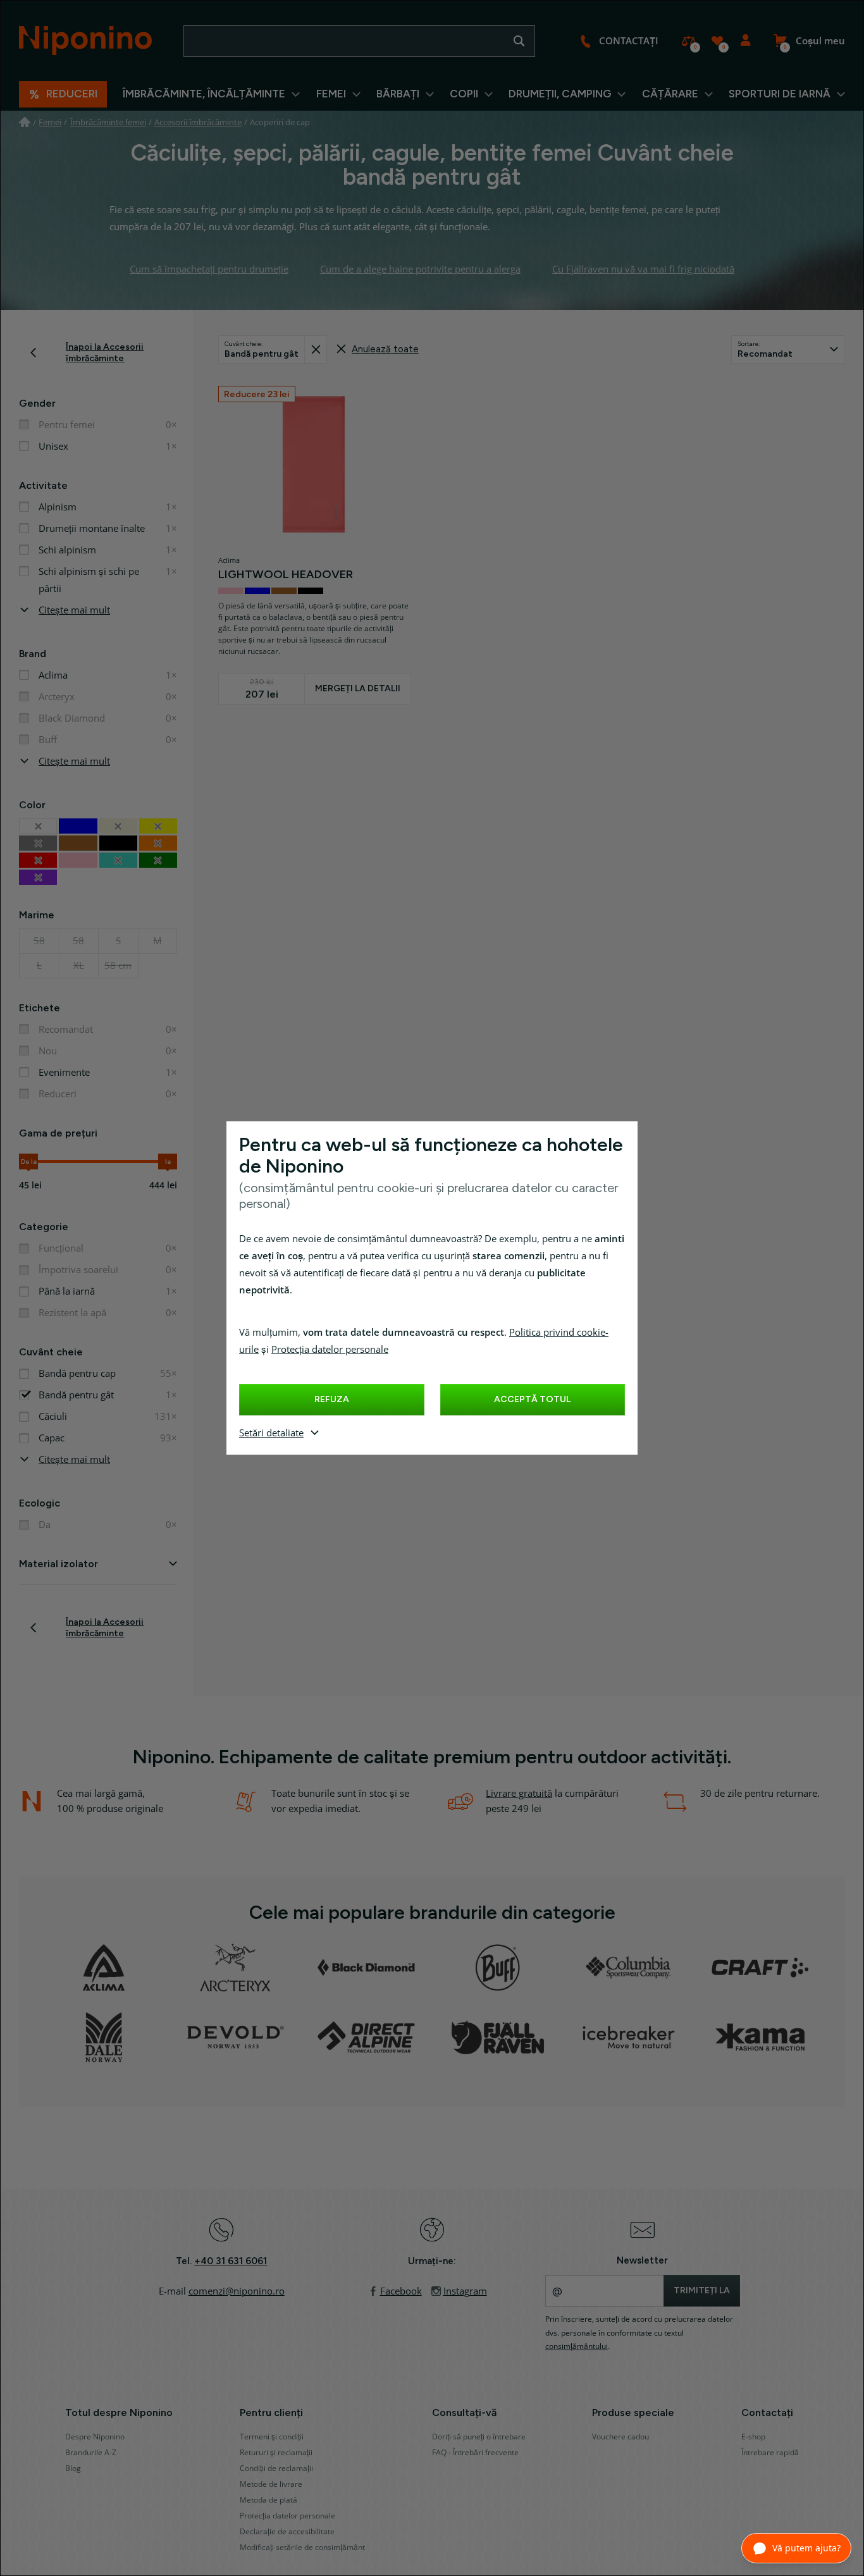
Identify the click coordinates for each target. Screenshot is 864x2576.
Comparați (688, 41)
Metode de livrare (271, 2484)
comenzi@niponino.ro (237, 2291)
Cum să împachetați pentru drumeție (209, 269)
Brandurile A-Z (91, 2453)
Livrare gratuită (519, 1794)
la (168, 1162)
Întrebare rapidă (770, 2453)
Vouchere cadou (620, 2437)
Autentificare (745, 41)
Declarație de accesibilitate (287, 2532)
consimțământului (577, 2346)
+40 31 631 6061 (231, 2261)
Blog (73, 2468)
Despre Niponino (95, 2437)
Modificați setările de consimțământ (302, 2548)
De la (29, 1162)
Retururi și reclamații (276, 2453)
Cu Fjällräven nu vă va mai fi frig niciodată (643, 269)
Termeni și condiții (272, 2437)
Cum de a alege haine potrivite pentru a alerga (420, 269)
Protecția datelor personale (330, 1350)
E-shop (753, 2437)
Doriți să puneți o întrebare (479, 2437)
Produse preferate (717, 41)
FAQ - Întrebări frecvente (475, 2453)
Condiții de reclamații (276, 2468)
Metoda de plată (268, 2500)
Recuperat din (315, 349)
